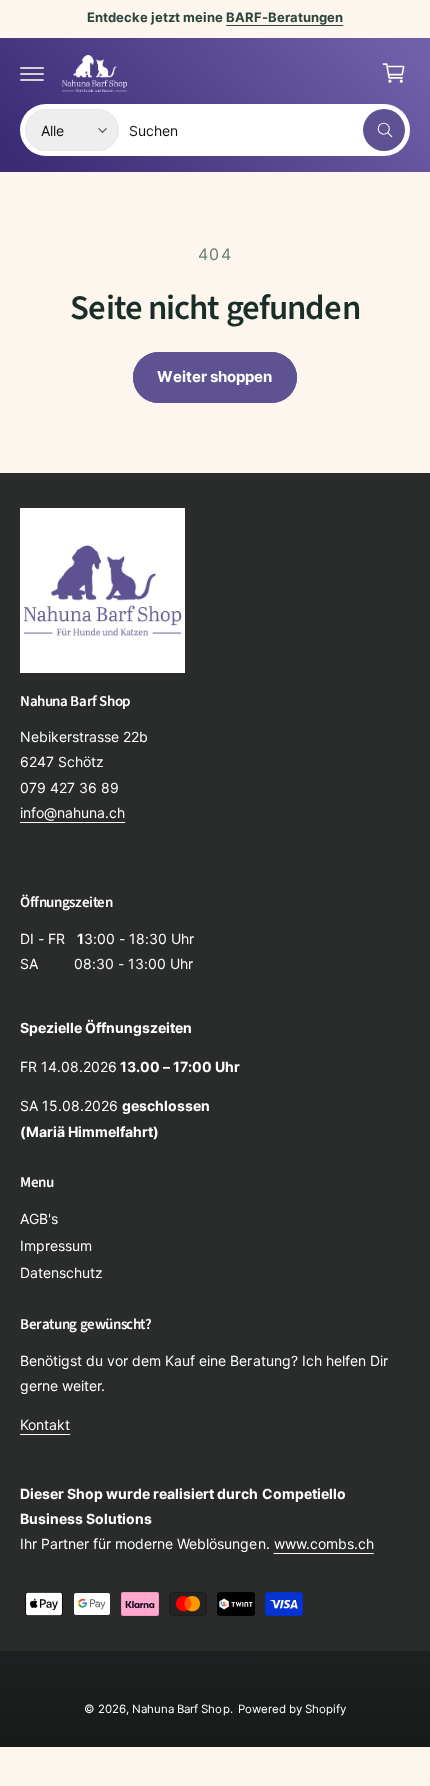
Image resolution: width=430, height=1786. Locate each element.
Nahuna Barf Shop (180, 1709)
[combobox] (267, 130)
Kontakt (45, 1424)
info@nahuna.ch (72, 812)
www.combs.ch (324, 1543)
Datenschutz (61, 1272)
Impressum (56, 1245)
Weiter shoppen (214, 376)
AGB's (39, 1218)
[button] (32, 73)
